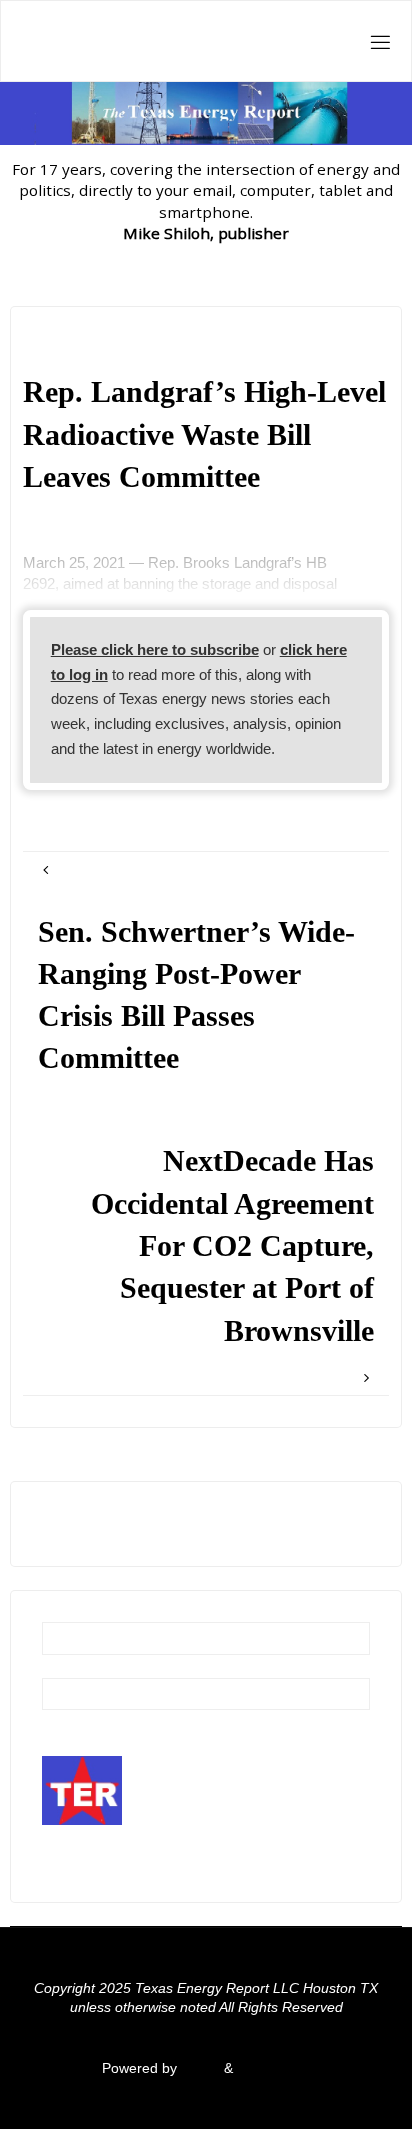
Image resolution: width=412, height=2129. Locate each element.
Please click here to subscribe (155, 649)
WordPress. (274, 2068)
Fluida (198, 2068)
